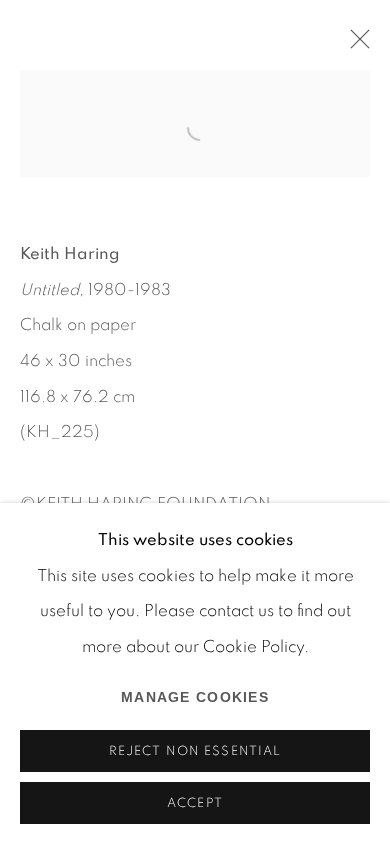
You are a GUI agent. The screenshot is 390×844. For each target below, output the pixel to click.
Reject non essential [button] (195, 751)
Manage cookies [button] (195, 697)
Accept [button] (195, 803)
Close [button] (355, 45)
